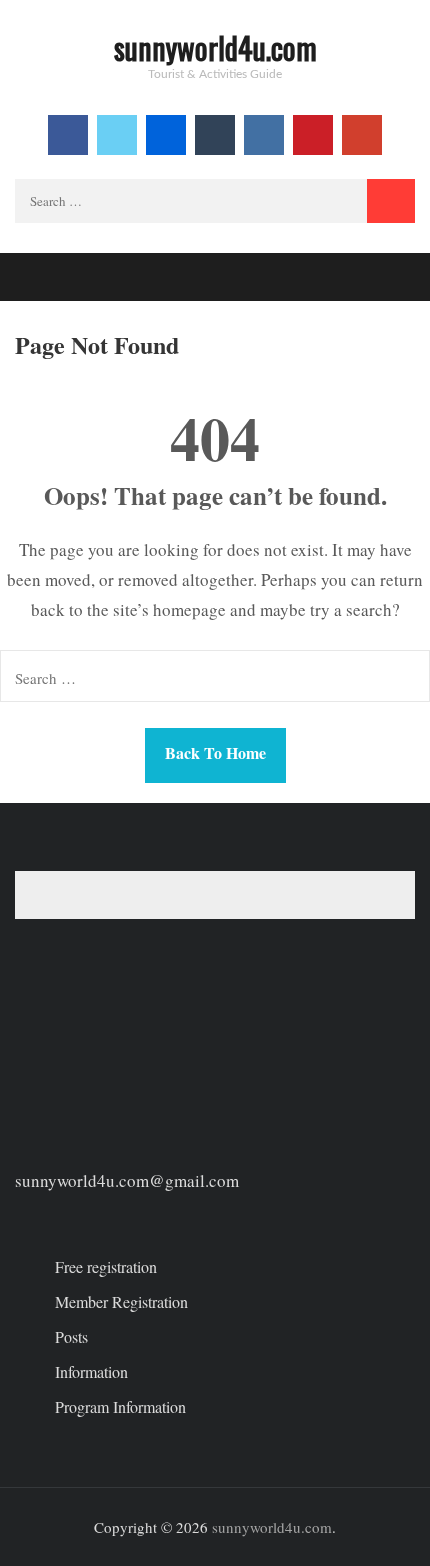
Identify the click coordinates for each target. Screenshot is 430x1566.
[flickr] (166, 135)
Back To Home (215, 752)
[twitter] (117, 135)
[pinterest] (313, 135)
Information (91, 1371)
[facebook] (68, 135)
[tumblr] (215, 135)
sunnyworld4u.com (215, 47)
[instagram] (264, 135)
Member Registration (121, 1301)
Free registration (106, 1266)
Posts (71, 1336)
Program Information (120, 1406)
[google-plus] (362, 135)
